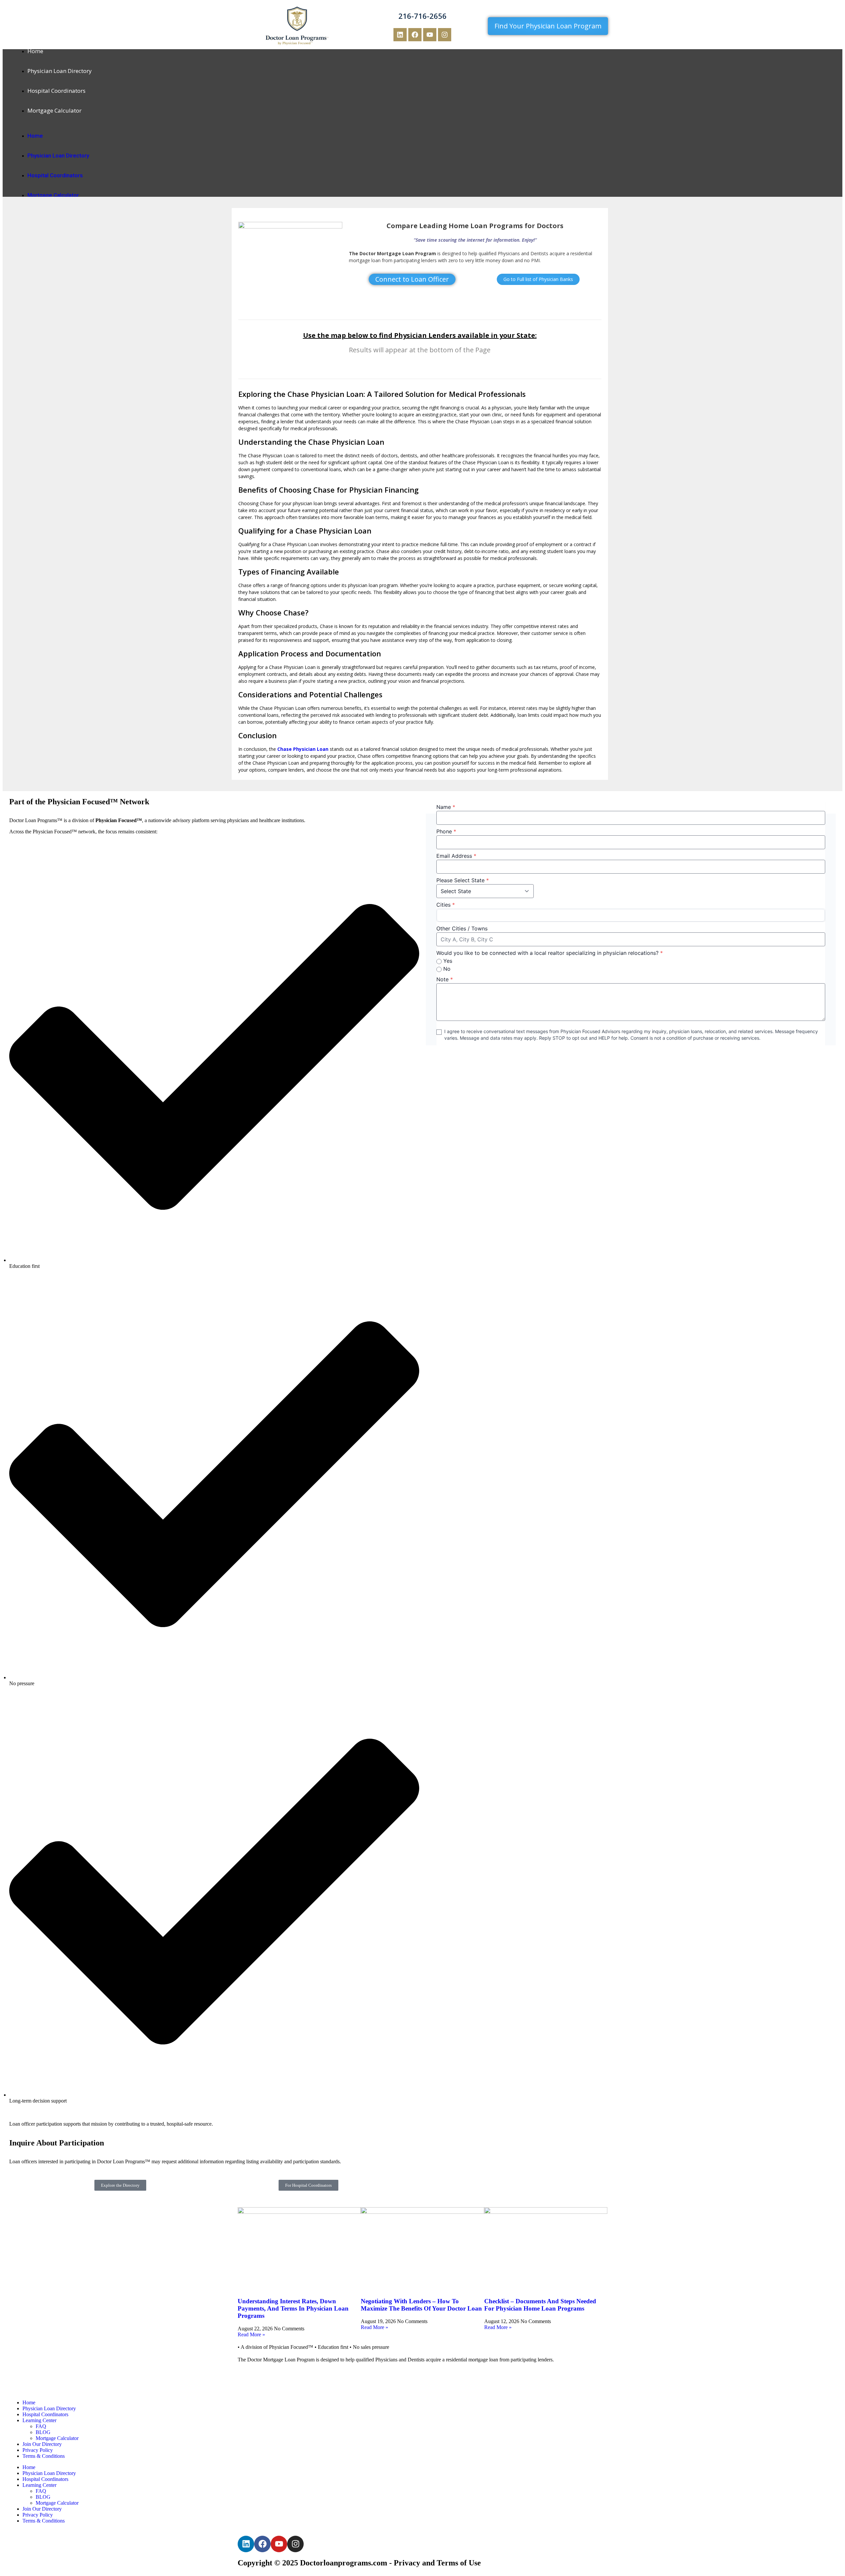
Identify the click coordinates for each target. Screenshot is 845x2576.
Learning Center (39, 2420)
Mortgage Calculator (54, 110)
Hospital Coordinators (56, 91)
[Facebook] (415, 35)
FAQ (41, 2426)
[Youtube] (430, 35)
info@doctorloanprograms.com (273, 2372)
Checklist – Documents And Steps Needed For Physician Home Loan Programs (540, 2305)
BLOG (43, 2432)
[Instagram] (445, 35)
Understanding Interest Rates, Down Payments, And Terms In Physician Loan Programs (293, 2308)
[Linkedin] (400, 35)
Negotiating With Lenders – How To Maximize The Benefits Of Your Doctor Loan (421, 2305)
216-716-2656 (422, 16)
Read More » (251, 2334)
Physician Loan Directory (60, 71)
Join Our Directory (42, 2444)
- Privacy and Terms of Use (435, 2563)
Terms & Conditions (44, 2456)
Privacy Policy (38, 2450)
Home (35, 51)
